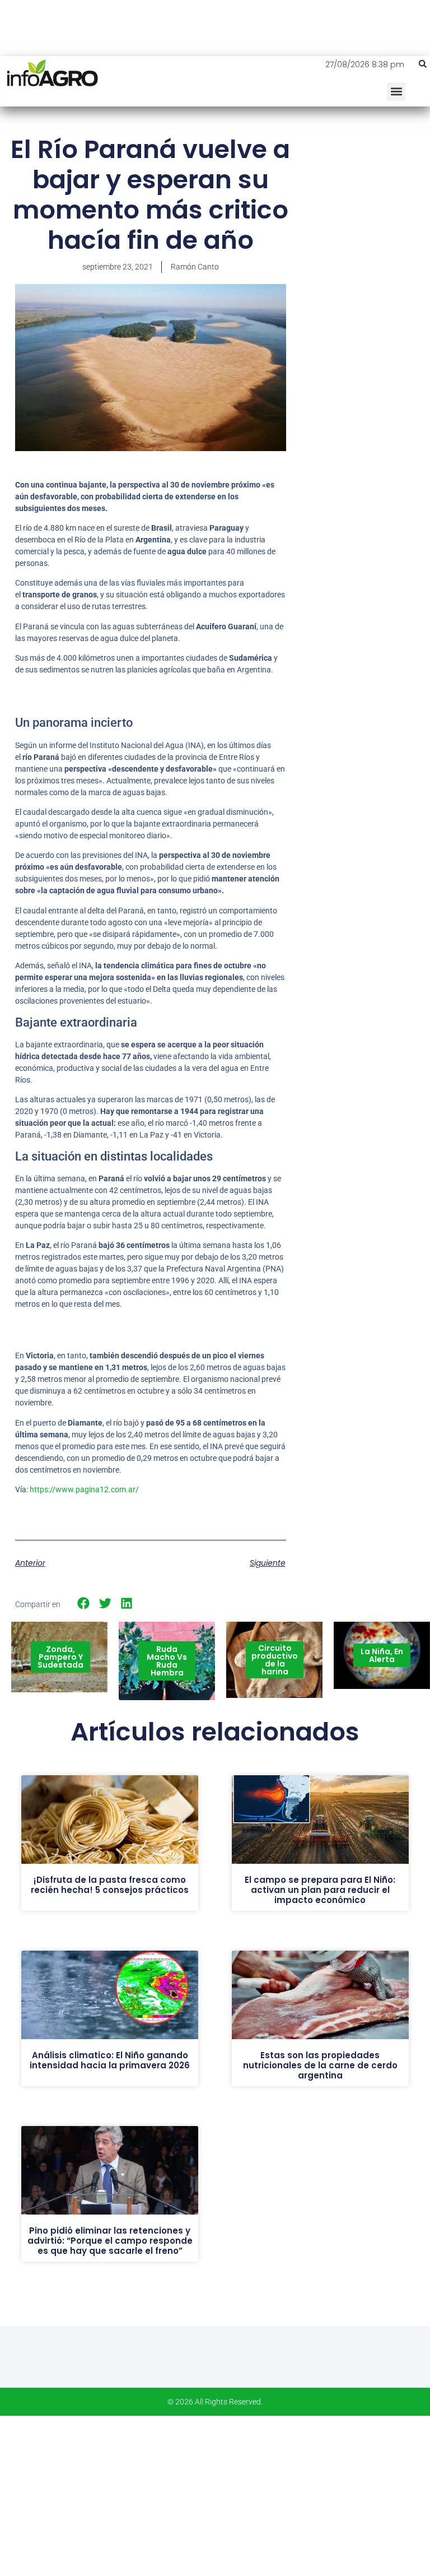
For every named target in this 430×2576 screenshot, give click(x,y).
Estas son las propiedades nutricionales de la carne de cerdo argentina (320, 2065)
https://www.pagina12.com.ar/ (84, 1489)
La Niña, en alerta (382, 1655)
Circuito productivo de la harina (275, 1660)
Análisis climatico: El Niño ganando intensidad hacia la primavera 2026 (110, 2060)
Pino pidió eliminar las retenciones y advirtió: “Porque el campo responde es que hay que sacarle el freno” (110, 2241)
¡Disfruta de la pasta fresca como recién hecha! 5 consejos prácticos (110, 1885)
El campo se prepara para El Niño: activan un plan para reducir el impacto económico (320, 1890)
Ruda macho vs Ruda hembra (167, 1661)
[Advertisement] (366, 202)
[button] (423, 64)
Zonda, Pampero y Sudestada (60, 1657)
